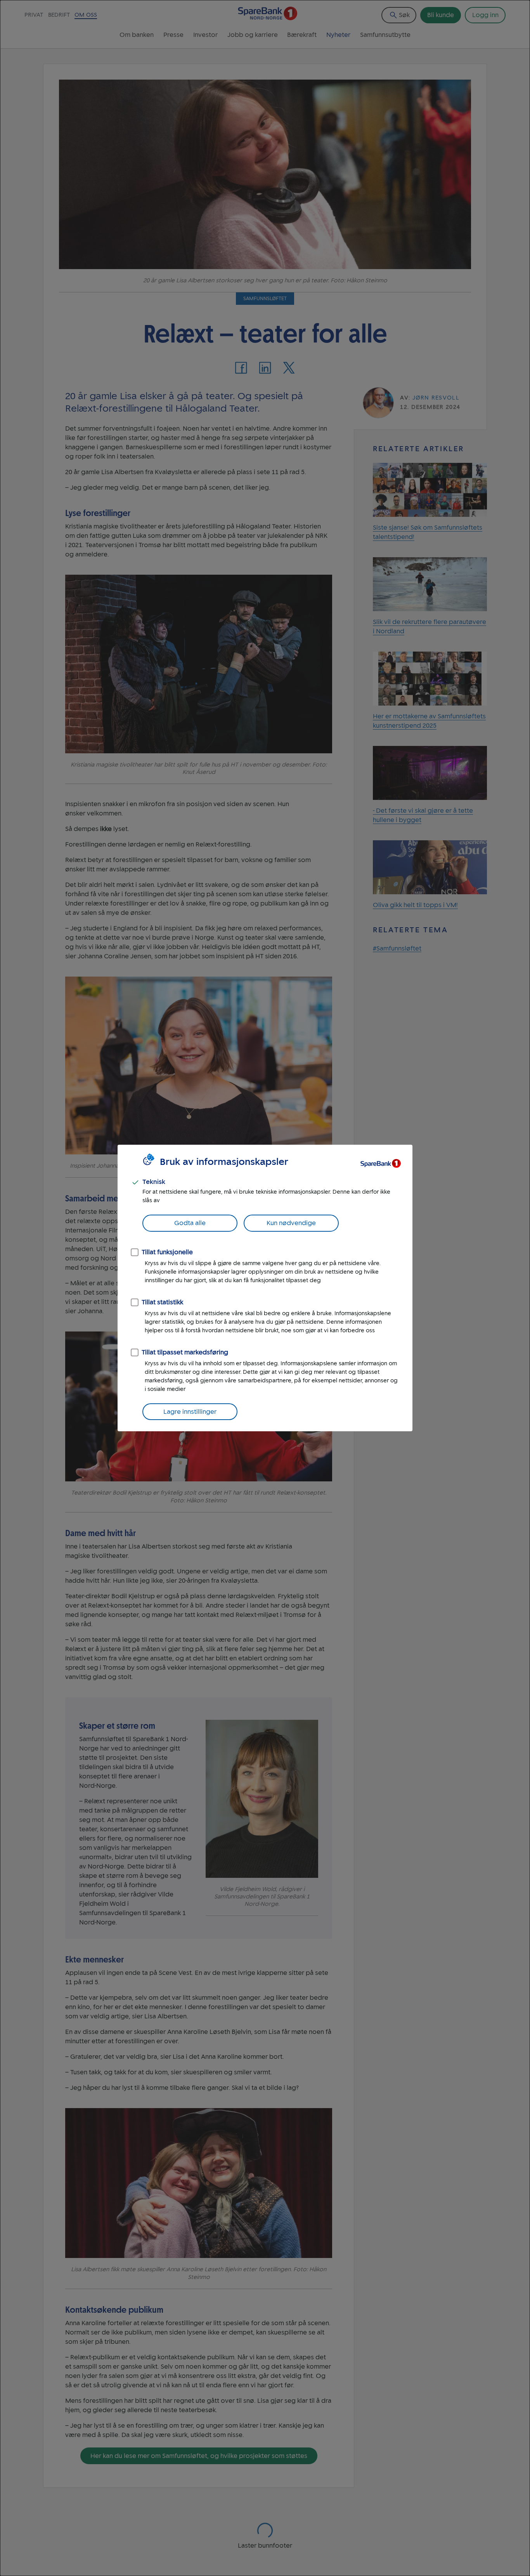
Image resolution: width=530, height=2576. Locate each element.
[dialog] (265, 1288)
